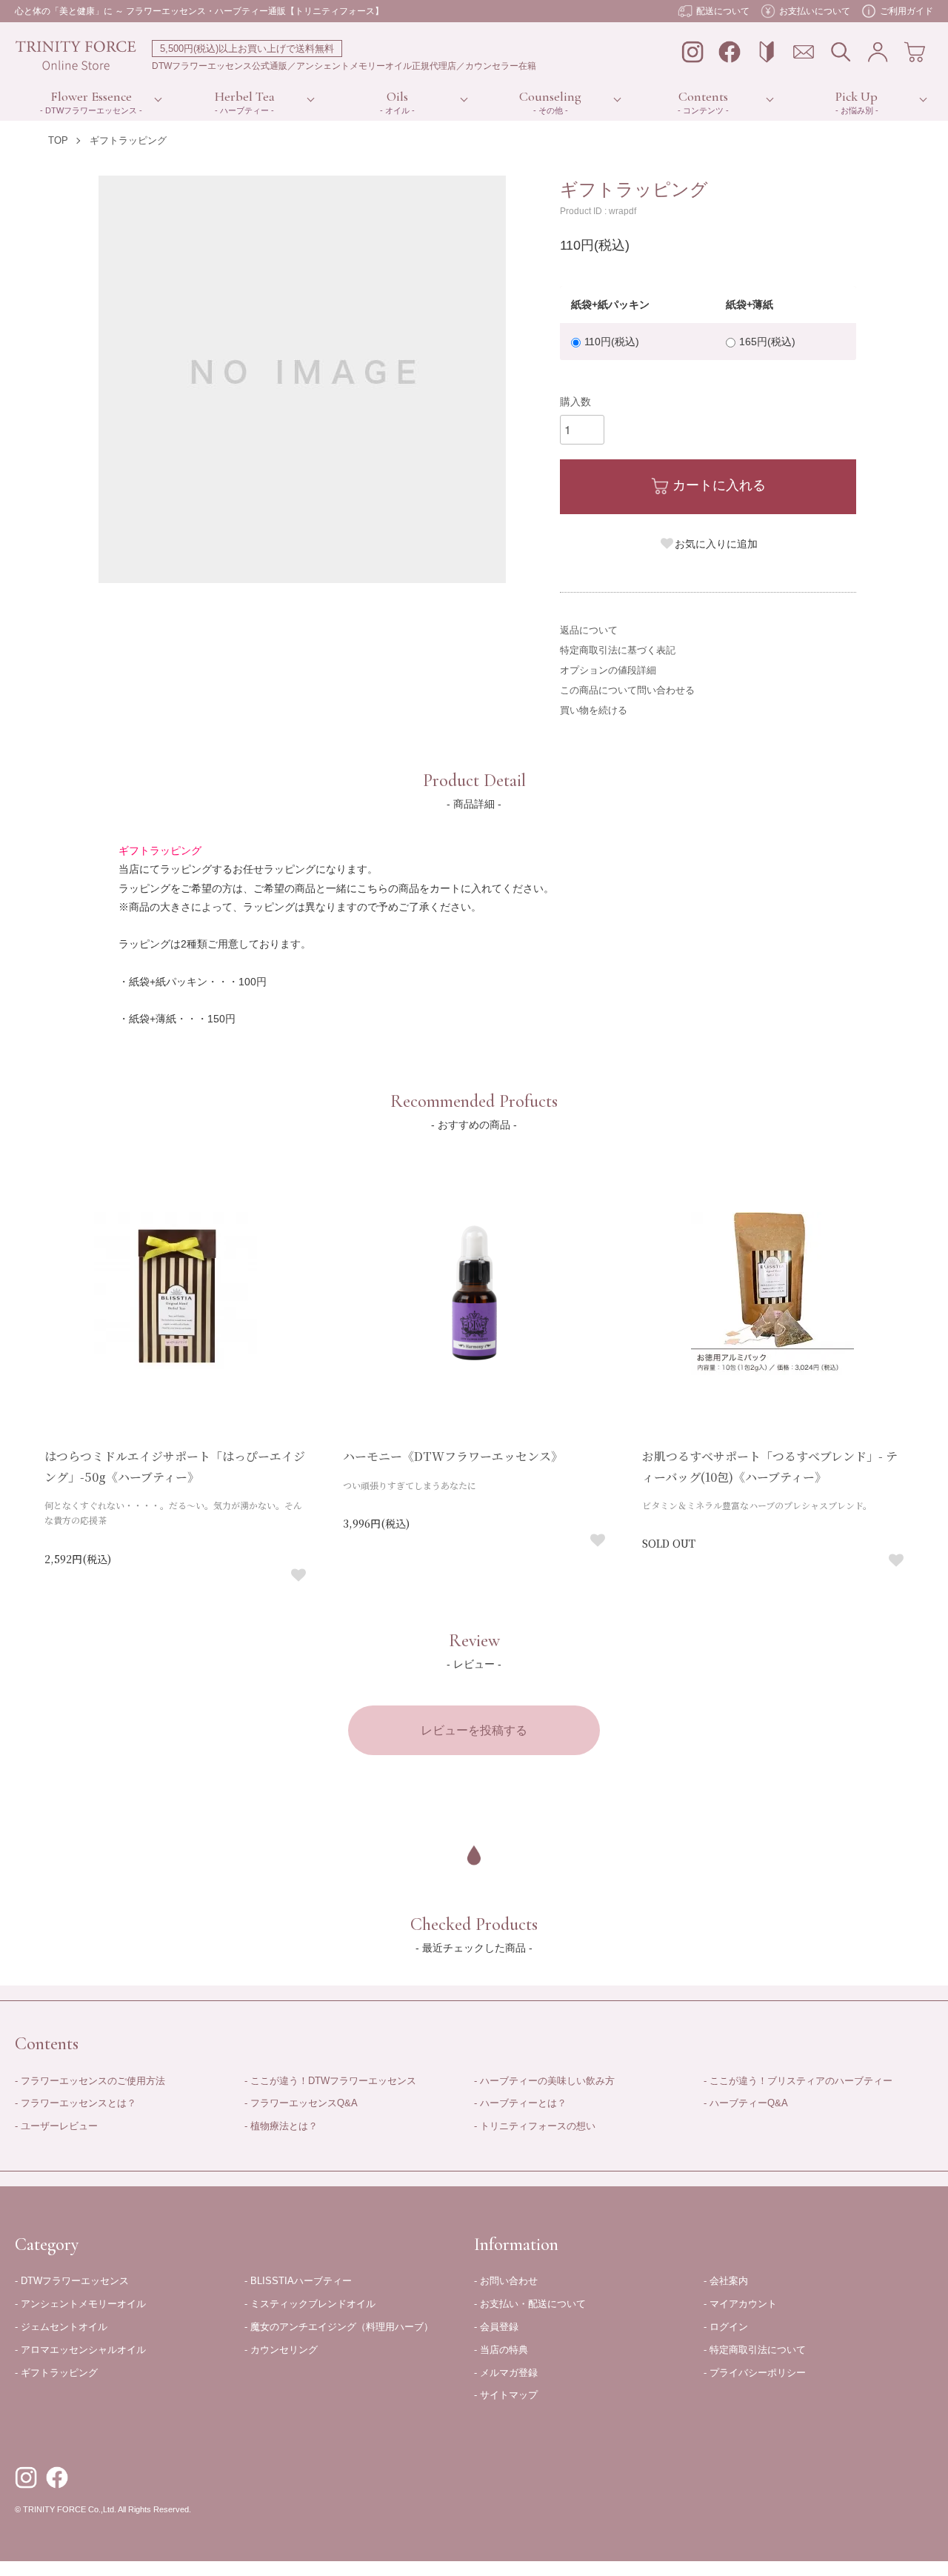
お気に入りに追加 (716, 544)
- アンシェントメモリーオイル (80, 2304)
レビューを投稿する (474, 1730)
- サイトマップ (506, 2395)
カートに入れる (719, 485)
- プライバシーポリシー (755, 2373)
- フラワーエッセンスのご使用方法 (90, 2081)
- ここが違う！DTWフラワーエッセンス (330, 2081)
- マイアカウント (740, 2304)
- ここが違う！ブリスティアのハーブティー (798, 2081)
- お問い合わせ (506, 2281)
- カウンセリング (281, 2350)
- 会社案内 (726, 2281)
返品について (589, 630)
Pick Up (857, 96)
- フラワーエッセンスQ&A (301, 2103)
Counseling (550, 96)
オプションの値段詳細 (608, 670)
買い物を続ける (594, 710)
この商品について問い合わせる (627, 690)
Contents (703, 96)
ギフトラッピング (128, 140)
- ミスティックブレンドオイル (310, 2304)
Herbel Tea (245, 96)
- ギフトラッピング (56, 2373)
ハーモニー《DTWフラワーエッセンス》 (453, 1456)
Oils (397, 96)
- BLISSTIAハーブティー (298, 2281)
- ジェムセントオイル (61, 2327)
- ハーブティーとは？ (520, 2103)
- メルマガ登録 (506, 2373)
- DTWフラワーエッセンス (72, 2281)
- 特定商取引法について (755, 2350)
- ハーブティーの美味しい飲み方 (544, 2081)
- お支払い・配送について (530, 2304)
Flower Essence (91, 96)
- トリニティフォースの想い (535, 2126)
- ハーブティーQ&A (746, 2103)
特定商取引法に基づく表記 (618, 650)
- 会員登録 (496, 2327)
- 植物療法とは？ (281, 2126)
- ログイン (726, 2327)
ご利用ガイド (907, 11)
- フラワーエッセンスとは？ (76, 2103)
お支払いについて (815, 11)
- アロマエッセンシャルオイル (80, 2350)
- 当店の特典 (501, 2350)
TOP (58, 140)
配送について (723, 11)
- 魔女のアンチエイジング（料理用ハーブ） (339, 2327)
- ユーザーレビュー (56, 2126)
